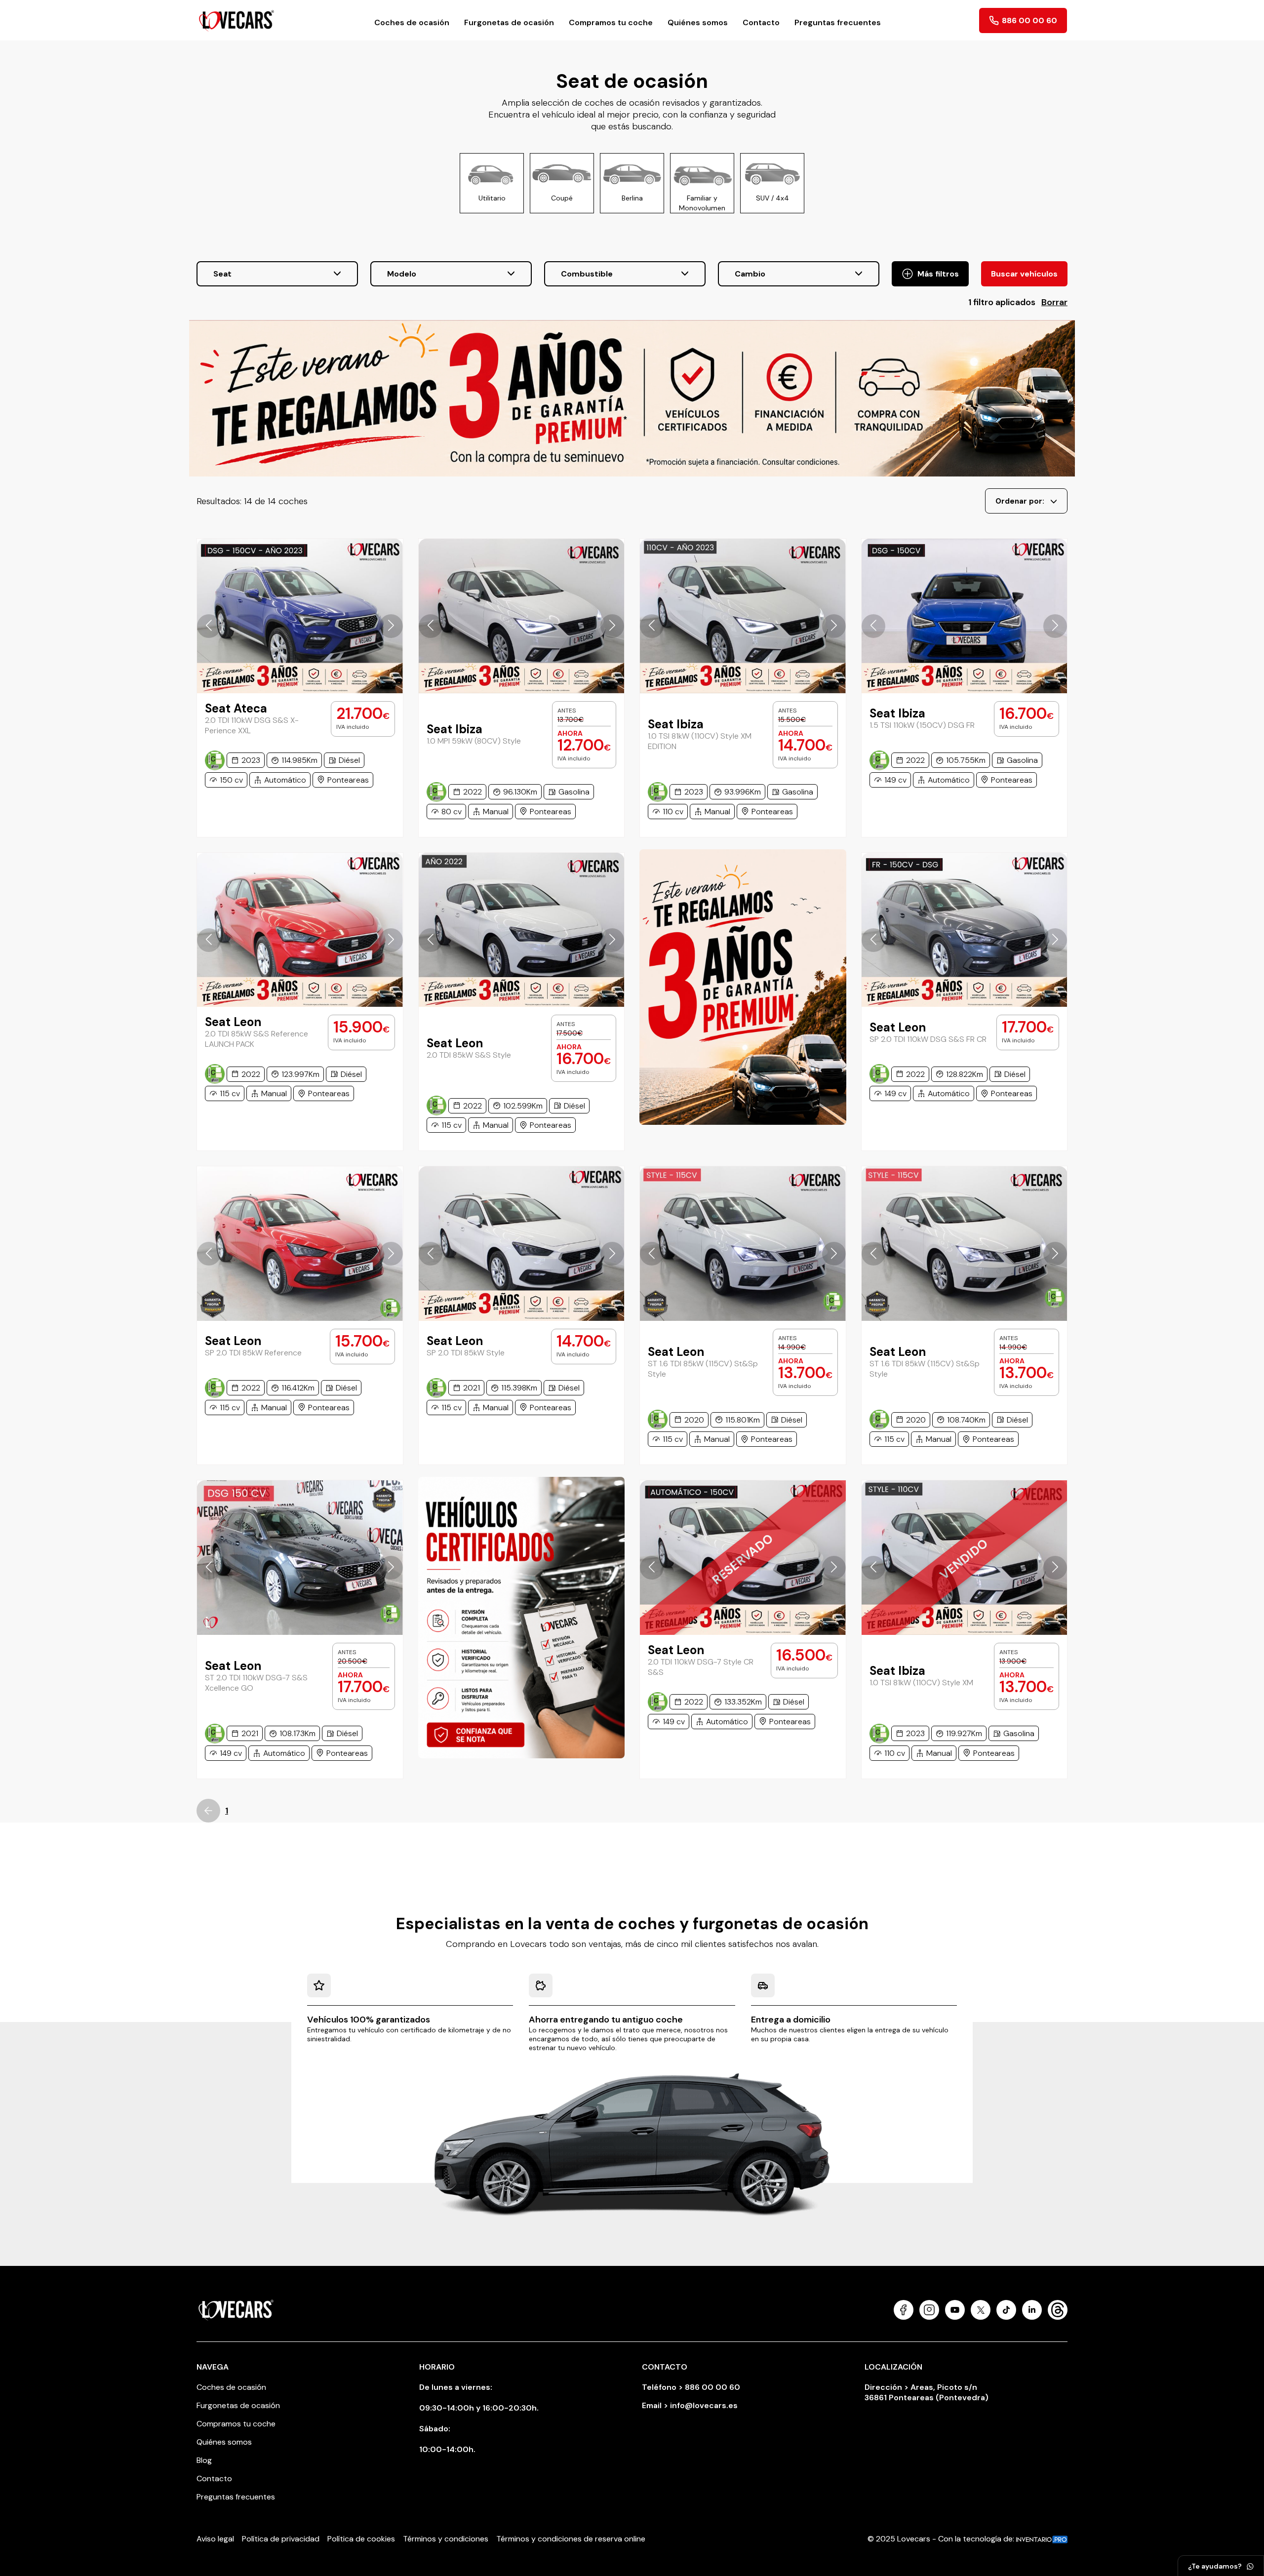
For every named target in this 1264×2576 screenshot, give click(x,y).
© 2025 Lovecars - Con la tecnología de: (942, 2539)
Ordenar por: (1020, 501)
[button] (209, 626)
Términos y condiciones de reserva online (571, 2539)
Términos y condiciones (446, 2539)
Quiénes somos (698, 22)
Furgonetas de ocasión (509, 22)
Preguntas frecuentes (838, 22)
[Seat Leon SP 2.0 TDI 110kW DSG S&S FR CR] (965, 930)
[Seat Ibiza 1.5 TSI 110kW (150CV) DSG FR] (965, 616)
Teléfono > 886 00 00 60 (691, 2387)
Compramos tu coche (611, 22)
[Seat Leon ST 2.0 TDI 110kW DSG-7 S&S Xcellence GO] (300, 1557)
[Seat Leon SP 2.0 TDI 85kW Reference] (300, 1243)
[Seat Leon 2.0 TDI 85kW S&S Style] (522, 930)
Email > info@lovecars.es (690, 2405)
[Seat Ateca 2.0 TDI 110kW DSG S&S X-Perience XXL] (300, 616)
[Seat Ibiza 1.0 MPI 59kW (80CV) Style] (522, 616)
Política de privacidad (281, 2539)
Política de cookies (361, 2539)
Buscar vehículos (1024, 274)
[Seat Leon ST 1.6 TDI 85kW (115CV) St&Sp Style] (743, 1243)
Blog (204, 2460)
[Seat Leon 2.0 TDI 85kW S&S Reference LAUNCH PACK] (300, 930)
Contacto (761, 22)
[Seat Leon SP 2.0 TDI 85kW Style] (522, 1243)
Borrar (1054, 302)
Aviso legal (215, 2539)
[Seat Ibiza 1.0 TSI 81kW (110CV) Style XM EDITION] (743, 616)
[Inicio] (237, 20)
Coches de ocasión (412, 22)
